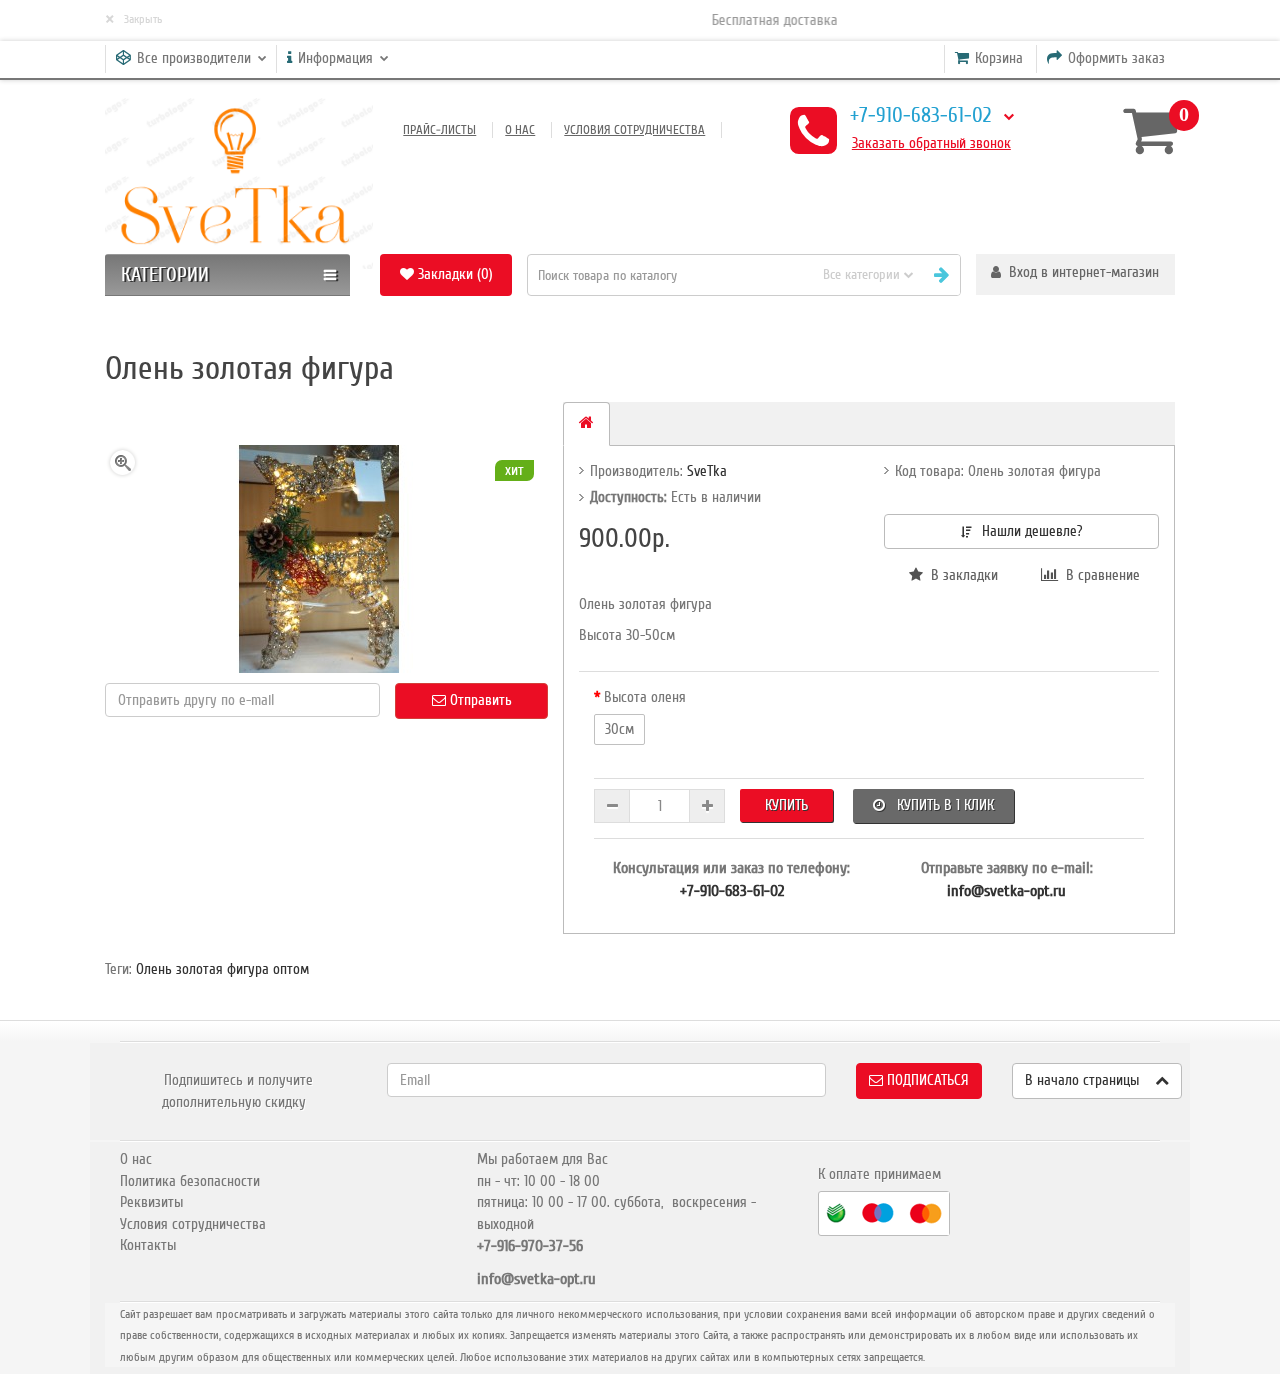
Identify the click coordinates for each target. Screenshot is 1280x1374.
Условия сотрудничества (634, 130)
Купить (786, 805)
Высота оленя (645, 697)
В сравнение (1099, 575)
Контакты (148, 1245)
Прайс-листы (439, 130)
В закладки (960, 575)
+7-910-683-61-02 (920, 115)
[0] (1141, 130)
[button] (1075, 274)
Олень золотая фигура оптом (222, 969)
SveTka (707, 471)
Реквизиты (151, 1202)
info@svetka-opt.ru (1006, 891)
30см (619, 729)
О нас (520, 130)
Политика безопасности (190, 1181)
